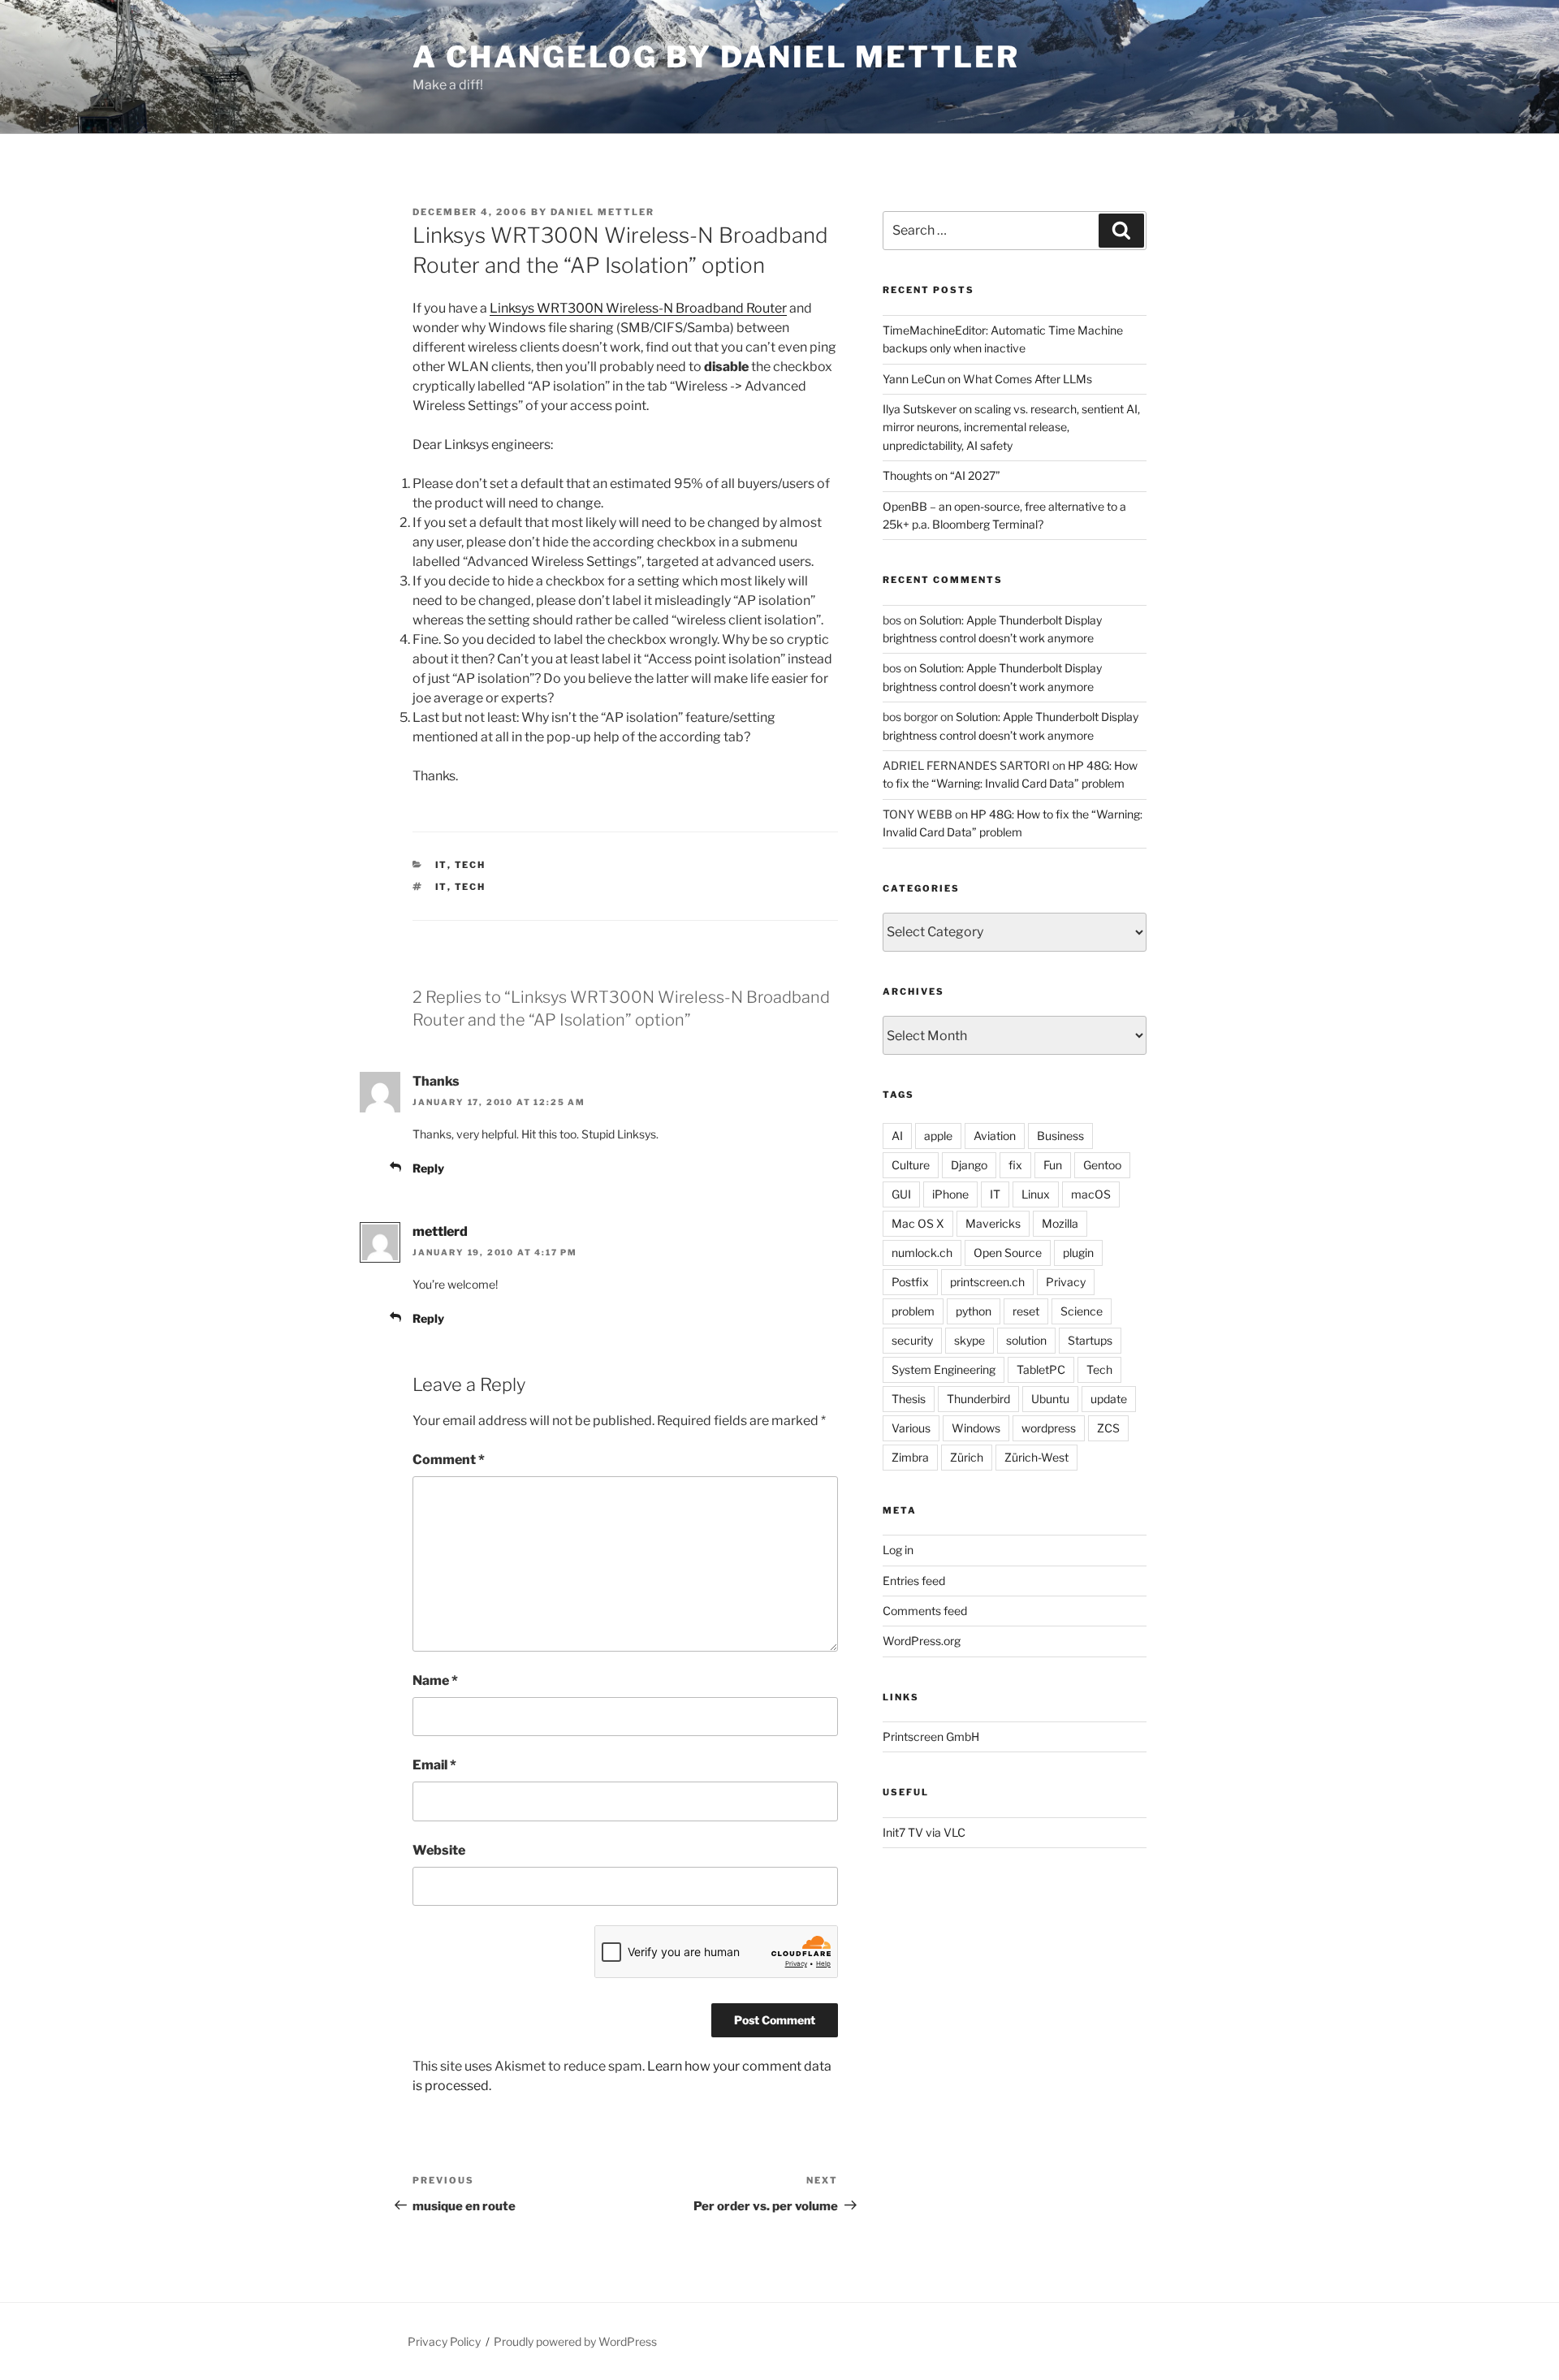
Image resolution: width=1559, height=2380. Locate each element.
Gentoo (1102, 1165)
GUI (901, 1194)
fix (1015, 1165)
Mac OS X (918, 1223)
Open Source (1008, 1253)
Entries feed (914, 1581)
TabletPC (1041, 1369)
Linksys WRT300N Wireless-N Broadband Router (638, 308)
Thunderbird (978, 1399)
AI (897, 1136)
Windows (976, 1428)
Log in (898, 1550)
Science (1082, 1311)
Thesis (909, 1399)
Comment (449, 1460)
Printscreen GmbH (931, 1736)
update (1109, 1399)
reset (1026, 1311)
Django (969, 1165)
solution (1026, 1340)
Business (1060, 1136)
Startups (1090, 1340)
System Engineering (944, 1369)
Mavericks (993, 1223)
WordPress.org (922, 1641)
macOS (1091, 1194)
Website (439, 1850)
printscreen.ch (987, 1282)
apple (938, 1136)
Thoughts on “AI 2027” (941, 475)
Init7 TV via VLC (924, 1832)
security (912, 1340)
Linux (1036, 1194)
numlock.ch (922, 1253)
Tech (471, 865)
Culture (911, 1165)
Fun (1053, 1165)
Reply (428, 1168)
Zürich (967, 1457)
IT (441, 865)
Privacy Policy (444, 2341)
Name (435, 1680)
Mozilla (1060, 1223)
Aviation (995, 1136)
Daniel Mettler (602, 212)
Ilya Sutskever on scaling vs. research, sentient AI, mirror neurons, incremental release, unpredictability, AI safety (1011, 427)
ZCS (1108, 1428)
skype (970, 1340)
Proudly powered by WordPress (575, 2341)
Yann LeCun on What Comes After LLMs (987, 379)
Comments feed (925, 1611)
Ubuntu (1050, 1399)
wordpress (1049, 1428)
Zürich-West (1036, 1457)
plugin (1078, 1253)
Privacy (1066, 1282)
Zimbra (910, 1457)
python (974, 1311)
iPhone (950, 1194)
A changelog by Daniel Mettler (716, 57)
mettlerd (440, 1231)
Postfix (910, 1282)
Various (911, 1428)
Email (434, 1765)
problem (913, 1311)
